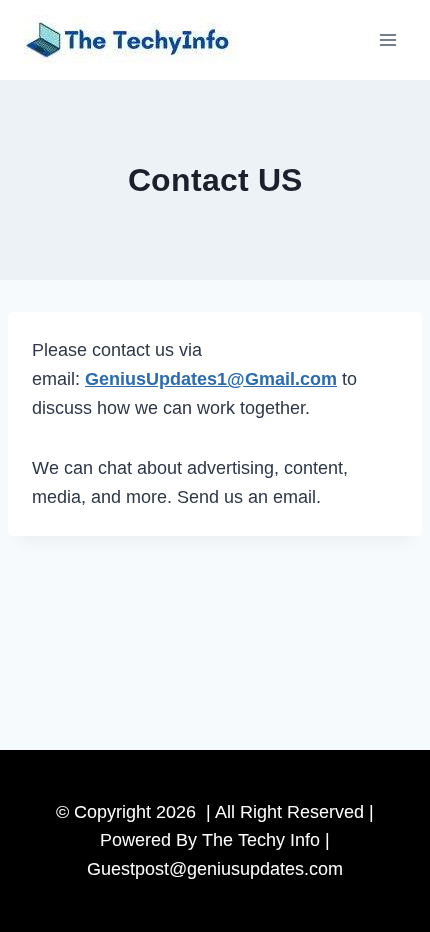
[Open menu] (387, 39)
